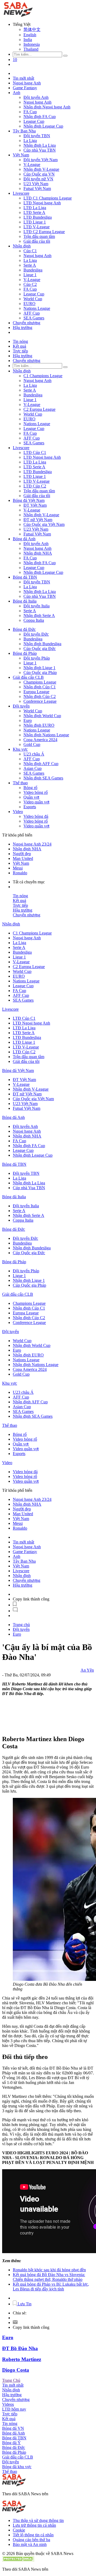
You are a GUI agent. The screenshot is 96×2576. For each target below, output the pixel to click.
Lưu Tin (24, 2304)
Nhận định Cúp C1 (40, 687)
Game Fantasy (25, 88)
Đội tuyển (21, 706)
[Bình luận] (15, 1611)
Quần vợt (31, 797)
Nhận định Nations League (46, 735)
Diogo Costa (16, 2370)
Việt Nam (21, 155)
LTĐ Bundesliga (38, 217)
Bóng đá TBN (25, 577)
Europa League (36, 692)
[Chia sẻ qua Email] (15, 2323)
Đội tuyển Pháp (37, 658)
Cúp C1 (30, 251)
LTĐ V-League (37, 227)
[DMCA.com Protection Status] (18, 2560)
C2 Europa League (39, 409)
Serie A (30, 265)
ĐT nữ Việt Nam (38, 520)
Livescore (21, 193)
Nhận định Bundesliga (42, 644)
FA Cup (30, 112)
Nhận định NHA (38, 553)
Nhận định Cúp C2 (40, 696)
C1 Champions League (43, 376)
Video (18, 812)
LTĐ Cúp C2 (35, 486)
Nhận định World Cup (42, 716)
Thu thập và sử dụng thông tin (38, 2520)
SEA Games (34, 318)
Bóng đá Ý (11, 2443)
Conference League (40, 701)
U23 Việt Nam (36, 184)
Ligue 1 (30, 275)
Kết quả (19, 346)
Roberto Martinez (22, 2359)
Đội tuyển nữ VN (38, 179)
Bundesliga (33, 270)
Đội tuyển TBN (37, 136)
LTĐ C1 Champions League (48, 198)
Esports (30, 807)
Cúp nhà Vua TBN (40, 150)
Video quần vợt (36, 802)
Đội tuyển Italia (37, 606)
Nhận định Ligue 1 (39, 668)
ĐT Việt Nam (35, 505)
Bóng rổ (30, 788)
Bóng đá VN (13, 2428)
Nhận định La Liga (40, 145)
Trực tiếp (20, 351)
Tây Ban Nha (24, 131)
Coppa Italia (34, 620)
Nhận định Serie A (39, 615)
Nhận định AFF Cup (41, 764)
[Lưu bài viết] (15, 1605)
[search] (65, 56)
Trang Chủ (11, 2380)
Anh (17, 93)
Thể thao (20, 783)
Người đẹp (22, 854)
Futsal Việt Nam (37, 188)
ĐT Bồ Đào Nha (20, 2348)
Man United (23, 858)
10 (15, 60)
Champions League (40, 682)
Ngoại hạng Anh (27, 83)
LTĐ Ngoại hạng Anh (42, 203)
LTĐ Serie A (34, 212)
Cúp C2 (30, 284)
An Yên (87, 1670)
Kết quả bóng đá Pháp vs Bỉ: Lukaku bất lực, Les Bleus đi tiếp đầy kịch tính (51, 2287)
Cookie (19, 2530)
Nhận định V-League (41, 169)
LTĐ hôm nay (14, 2409)
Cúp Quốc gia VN (39, 174)
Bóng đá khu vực (17, 2467)
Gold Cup (32, 744)
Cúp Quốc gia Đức (40, 649)
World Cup (33, 299)
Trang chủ (21, 1625)
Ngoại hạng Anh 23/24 (32, 844)
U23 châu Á (34, 754)
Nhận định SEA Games (43, 778)
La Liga (30, 141)
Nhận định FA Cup (40, 117)
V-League (32, 164)
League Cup (34, 121)
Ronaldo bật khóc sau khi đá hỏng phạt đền (49, 2270)
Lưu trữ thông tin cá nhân (34, 2525)
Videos (8, 2404)
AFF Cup (32, 313)
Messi (18, 868)
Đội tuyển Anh (36, 97)
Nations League (37, 308)
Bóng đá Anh (24, 539)
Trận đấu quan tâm (39, 236)
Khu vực (20, 749)
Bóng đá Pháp (25, 653)
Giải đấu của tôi (37, 241)
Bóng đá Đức (24, 629)
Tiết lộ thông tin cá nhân (33, 2535)
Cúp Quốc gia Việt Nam (44, 524)
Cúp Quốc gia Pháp (40, 673)
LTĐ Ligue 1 (35, 222)
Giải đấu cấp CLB (28, 677)
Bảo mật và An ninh (30, 2544)
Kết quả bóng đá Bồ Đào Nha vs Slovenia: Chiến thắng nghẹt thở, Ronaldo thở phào (49, 2277)
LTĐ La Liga (35, 208)
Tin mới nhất (23, 78)
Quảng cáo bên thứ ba (31, 2540)
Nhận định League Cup (43, 126)
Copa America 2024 (40, 740)
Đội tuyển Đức (36, 634)
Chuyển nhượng (27, 323)
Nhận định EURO (39, 725)
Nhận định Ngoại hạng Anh (47, 107)
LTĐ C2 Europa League (44, 232)
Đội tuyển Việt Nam (41, 160)
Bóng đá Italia (25, 601)
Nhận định (22, 246)
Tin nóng (20, 341)
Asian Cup (33, 768)
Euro (28, 720)
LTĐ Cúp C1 (35, 452)
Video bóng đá (36, 816)
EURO (29, 304)
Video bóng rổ (36, 792)
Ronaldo (20, 873)
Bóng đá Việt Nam (29, 500)
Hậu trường (23, 328)
